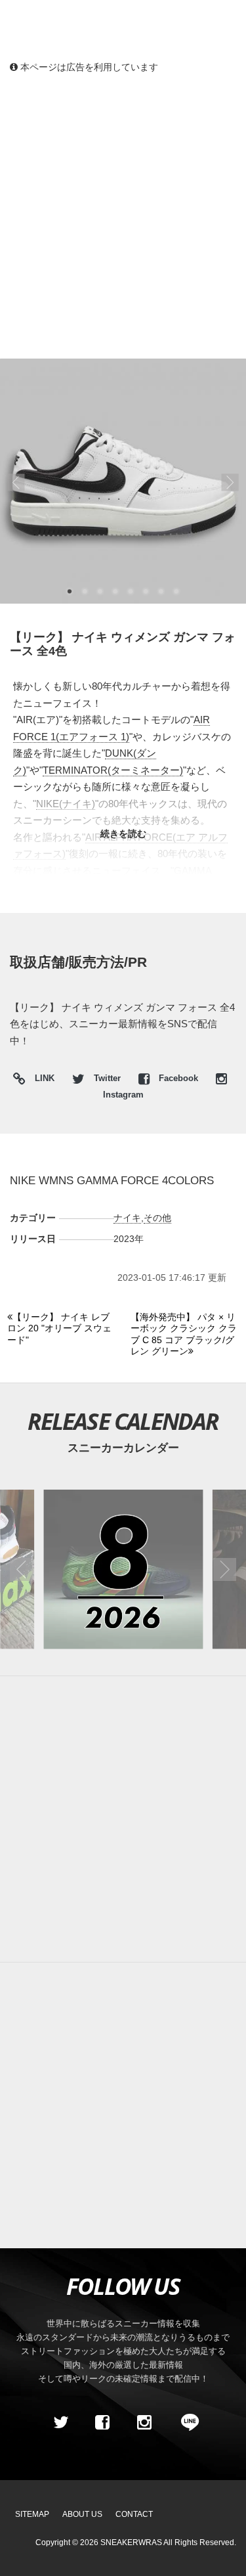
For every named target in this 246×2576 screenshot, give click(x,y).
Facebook (178, 1078)
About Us (82, 2514)
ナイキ (127, 1218)
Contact (134, 2514)
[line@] (186, 2422)
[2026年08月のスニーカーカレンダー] (123, 1569)
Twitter (107, 1078)
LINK (41, 1080)
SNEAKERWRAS (131, 2543)
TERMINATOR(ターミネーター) (113, 770)
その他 (157, 1218)
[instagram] (144, 2422)
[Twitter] (60, 2422)
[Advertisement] (123, 215)
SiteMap (32, 2514)
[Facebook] (102, 2422)
